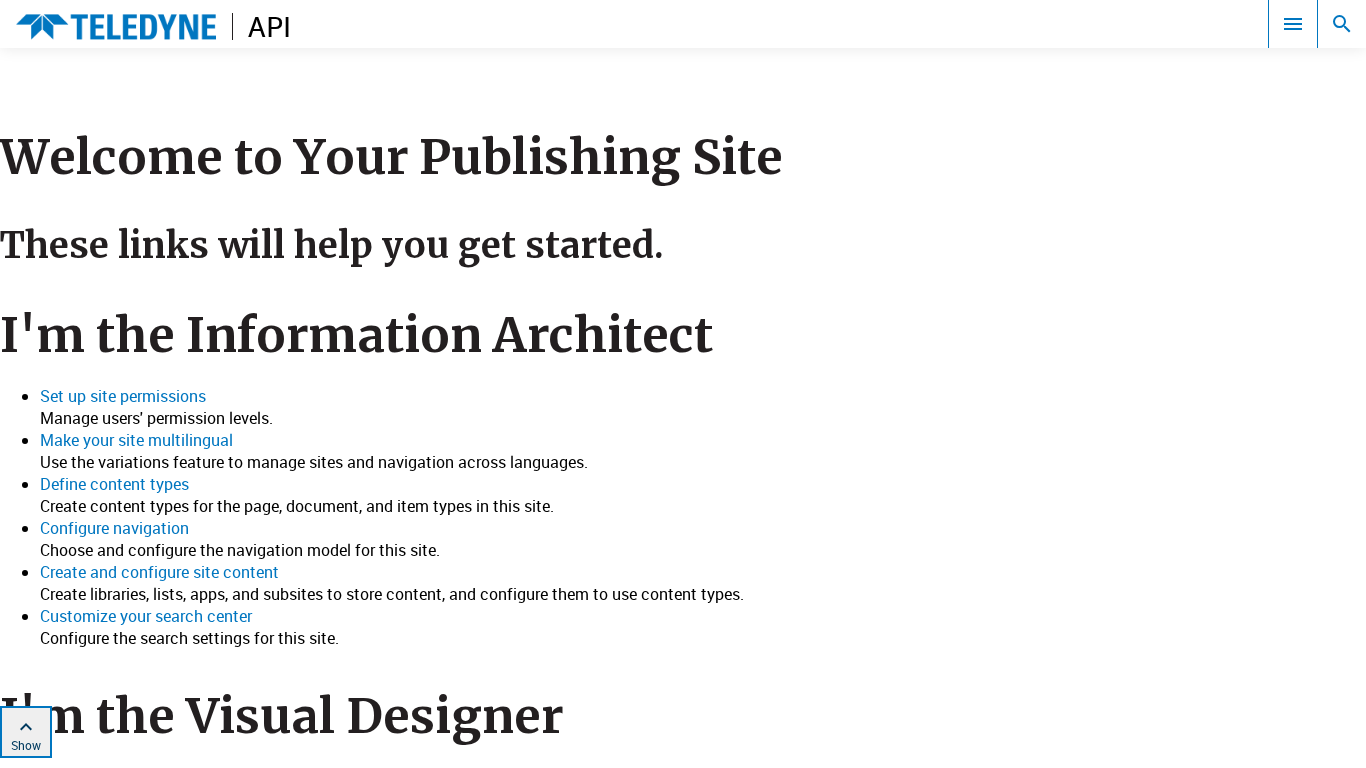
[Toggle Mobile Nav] (1293, 24)
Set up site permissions (123, 396)
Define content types (114, 484)
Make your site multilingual (136, 440)
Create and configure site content (159, 572)
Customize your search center (146, 616)
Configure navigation (114, 528)
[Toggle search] (1342, 24)
